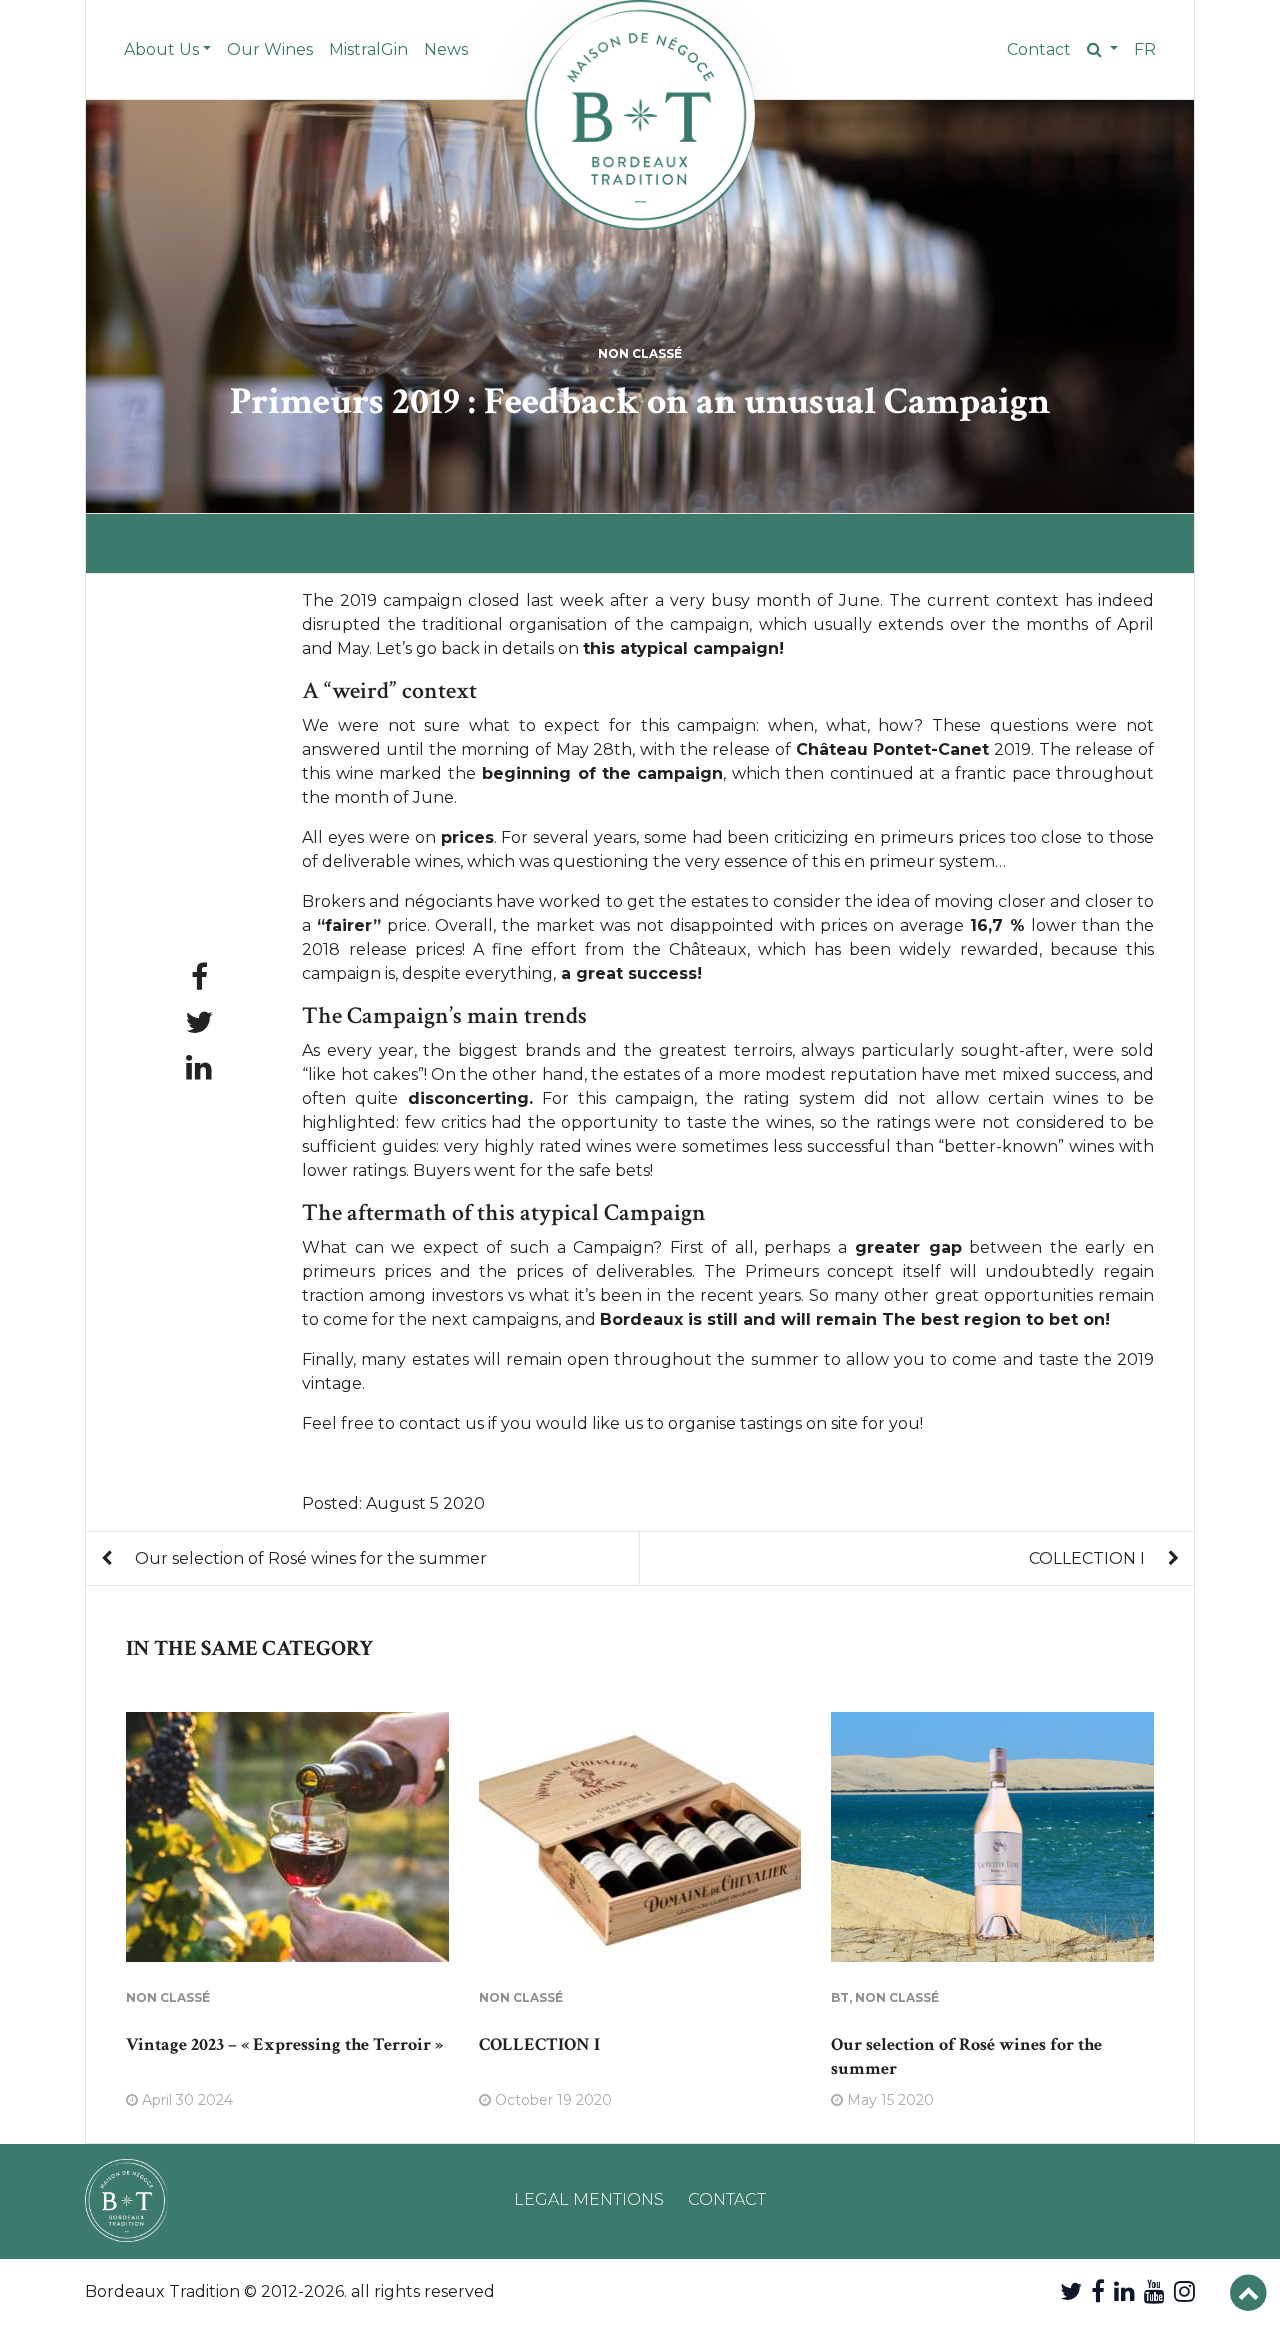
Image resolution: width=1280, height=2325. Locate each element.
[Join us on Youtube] (1154, 2291)
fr (1145, 49)
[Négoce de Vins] (640, 115)
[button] (1102, 50)
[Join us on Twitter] (1071, 2291)
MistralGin (368, 49)
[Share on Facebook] (199, 977)
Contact (1039, 49)
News (446, 49)
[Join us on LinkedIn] (1124, 2291)
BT (840, 1997)
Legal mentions (589, 2199)
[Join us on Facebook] (1098, 2291)
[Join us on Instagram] (1184, 2291)
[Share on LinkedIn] (199, 1067)
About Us (161, 49)
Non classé (640, 353)
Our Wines (270, 49)
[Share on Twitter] (199, 1022)
